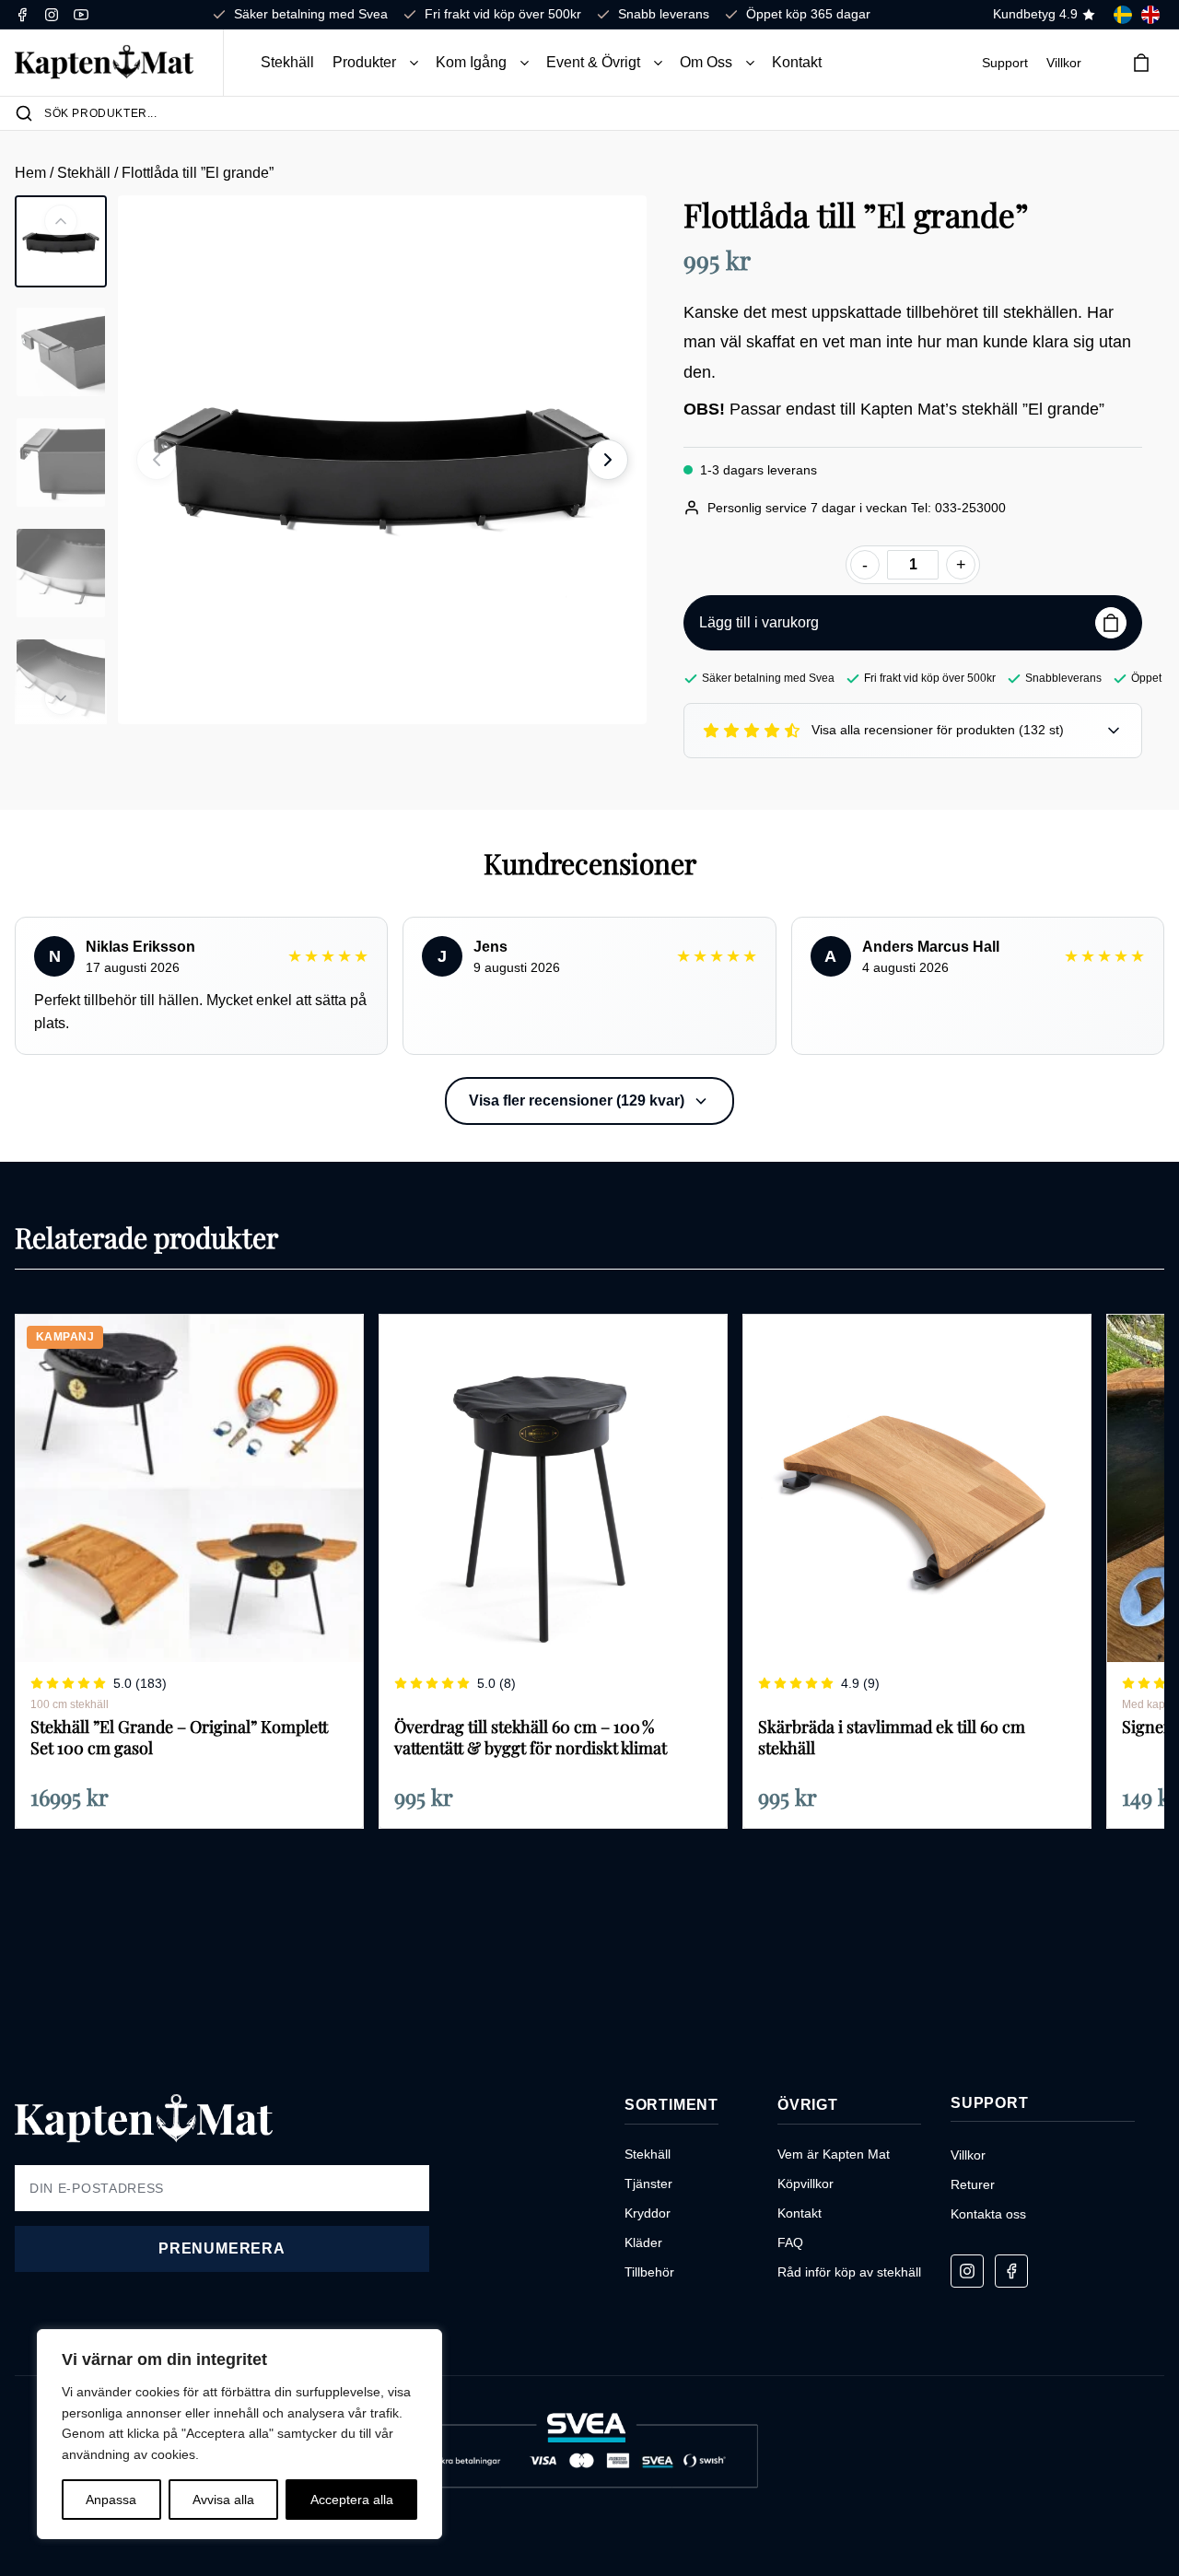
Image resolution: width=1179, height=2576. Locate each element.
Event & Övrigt (593, 62)
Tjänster (648, 2184)
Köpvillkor (805, 2184)
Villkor (1064, 63)
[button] (414, 63)
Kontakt (797, 62)
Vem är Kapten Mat (834, 2154)
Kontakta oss (988, 2214)
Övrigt (808, 2105)
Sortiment (671, 2105)
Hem (32, 173)
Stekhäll (287, 62)
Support (1005, 63)
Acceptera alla (352, 2500)
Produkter (364, 62)
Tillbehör (649, 2272)
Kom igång (471, 62)
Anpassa (111, 2500)
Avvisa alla (223, 2500)
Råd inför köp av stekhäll (849, 2272)
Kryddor (648, 2213)
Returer (973, 2184)
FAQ (790, 2242)
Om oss (706, 62)
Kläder (643, 2242)
